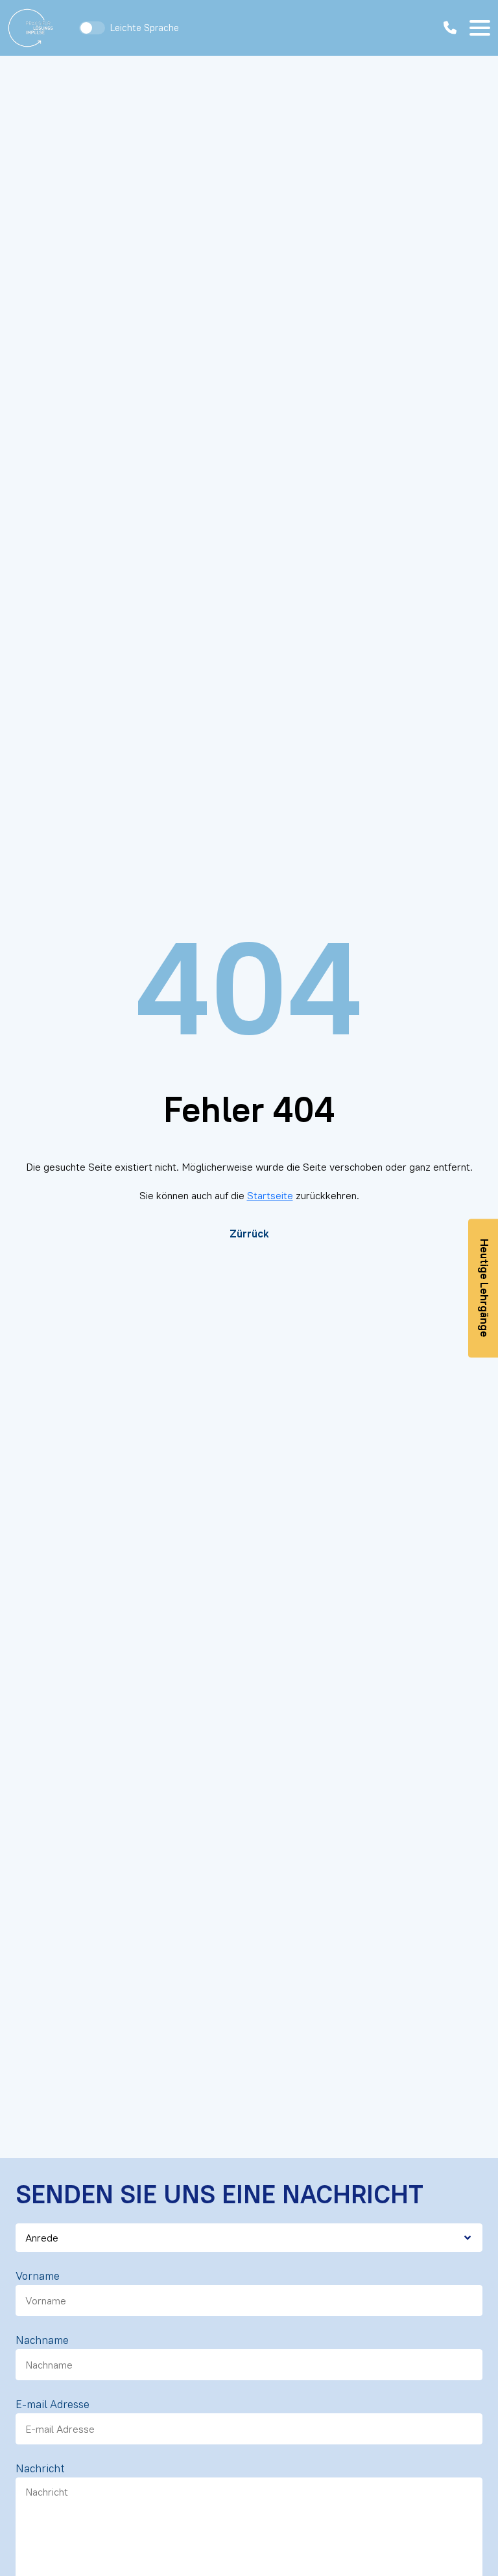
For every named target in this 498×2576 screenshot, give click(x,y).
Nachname (42, 2340)
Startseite (270, 1195)
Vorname (38, 2276)
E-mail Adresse (53, 2404)
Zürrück (249, 1234)
